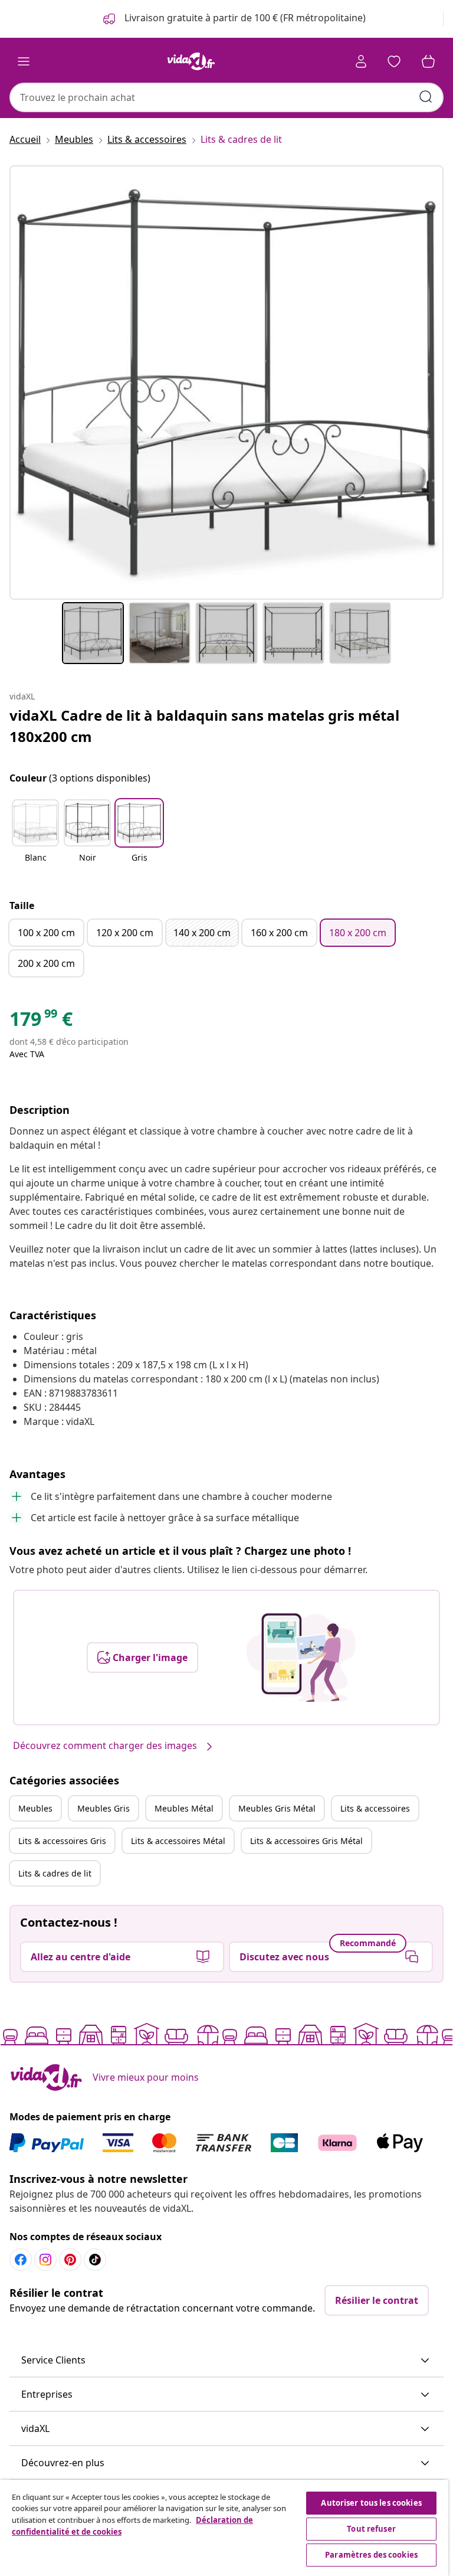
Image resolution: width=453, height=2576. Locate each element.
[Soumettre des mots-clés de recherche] (426, 97)
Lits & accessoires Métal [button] (178, 1841)
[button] (35, 838)
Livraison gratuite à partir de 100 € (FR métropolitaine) (244, 18)
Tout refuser (371, 2529)
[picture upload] (301, 1658)
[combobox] (226, 97)
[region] (224, 2528)
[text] (41, 1022)
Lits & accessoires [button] (375, 1808)
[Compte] (361, 61)
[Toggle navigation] (24, 61)
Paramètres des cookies (371, 2555)
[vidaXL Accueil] (191, 61)
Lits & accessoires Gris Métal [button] (306, 1841)
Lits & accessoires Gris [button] (62, 1841)
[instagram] (45, 2260)
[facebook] (21, 2260)
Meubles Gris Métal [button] (277, 1808)
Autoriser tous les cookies (371, 2503)
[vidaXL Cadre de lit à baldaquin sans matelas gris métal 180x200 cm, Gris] (226, 383)
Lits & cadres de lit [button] (55, 1873)
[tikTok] (95, 2260)
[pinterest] (70, 2260)
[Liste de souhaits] (394, 61)
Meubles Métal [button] (184, 1808)
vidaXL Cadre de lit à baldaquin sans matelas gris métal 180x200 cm (204, 726)
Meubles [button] (35, 1808)
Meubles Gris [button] (104, 1808)
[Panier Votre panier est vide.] (428, 61)
